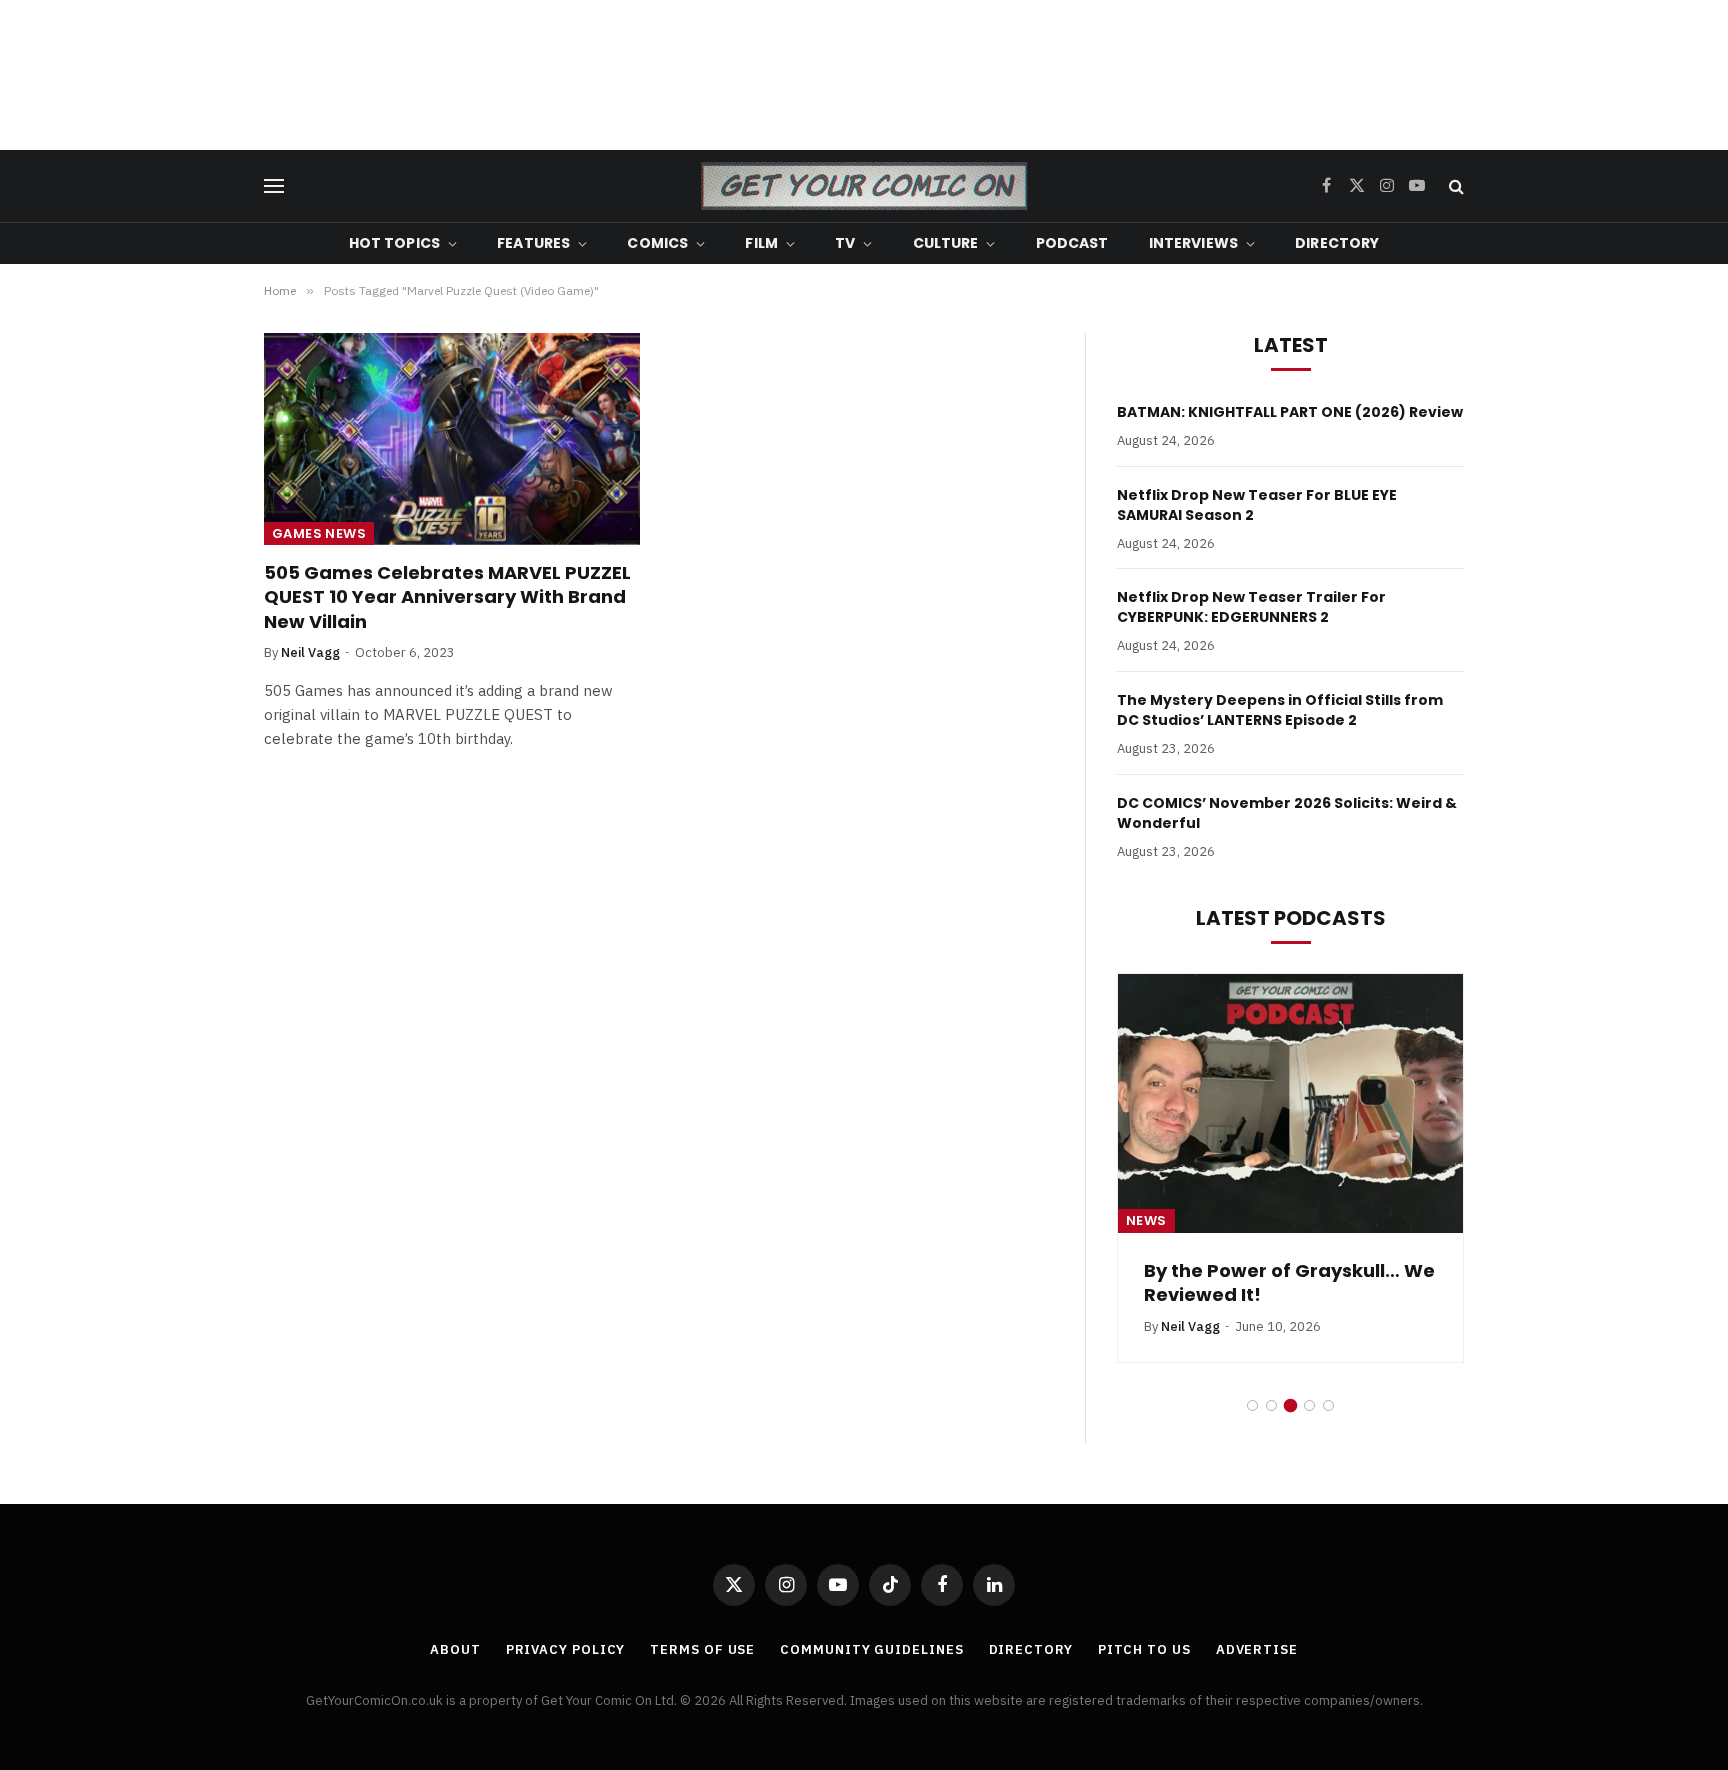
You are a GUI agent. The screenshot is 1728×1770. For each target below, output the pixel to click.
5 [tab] (1328, 1405)
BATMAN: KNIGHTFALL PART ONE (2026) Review (1290, 412)
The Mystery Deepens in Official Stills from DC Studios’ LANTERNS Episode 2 (1280, 710)
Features (533, 243)
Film (761, 243)
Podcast (1072, 243)
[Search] (1454, 186)
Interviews (1193, 243)
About (455, 1649)
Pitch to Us (1144, 1649)
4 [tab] (1309, 1405)
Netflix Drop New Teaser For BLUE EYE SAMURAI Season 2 (1257, 505)
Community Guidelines (871, 1649)
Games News (319, 533)
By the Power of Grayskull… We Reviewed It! (1289, 1283)
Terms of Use (702, 1649)
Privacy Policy (566, 1649)
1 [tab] (1252, 1405)
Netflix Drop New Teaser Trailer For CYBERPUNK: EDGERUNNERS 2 (1251, 607)
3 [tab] (1290, 1405)
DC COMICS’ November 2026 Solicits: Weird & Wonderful (1287, 813)
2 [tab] (1271, 1405)
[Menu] (274, 186)
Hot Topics (394, 243)
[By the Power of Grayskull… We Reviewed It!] (1290, 1103)
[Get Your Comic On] (864, 186)
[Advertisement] (864, 75)
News (1146, 1220)
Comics (657, 243)
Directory (1337, 243)
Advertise (1257, 1649)
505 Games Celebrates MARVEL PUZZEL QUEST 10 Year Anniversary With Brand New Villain (447, 597)
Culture (946, 243)
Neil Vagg (310, 652)
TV (845, 243)
